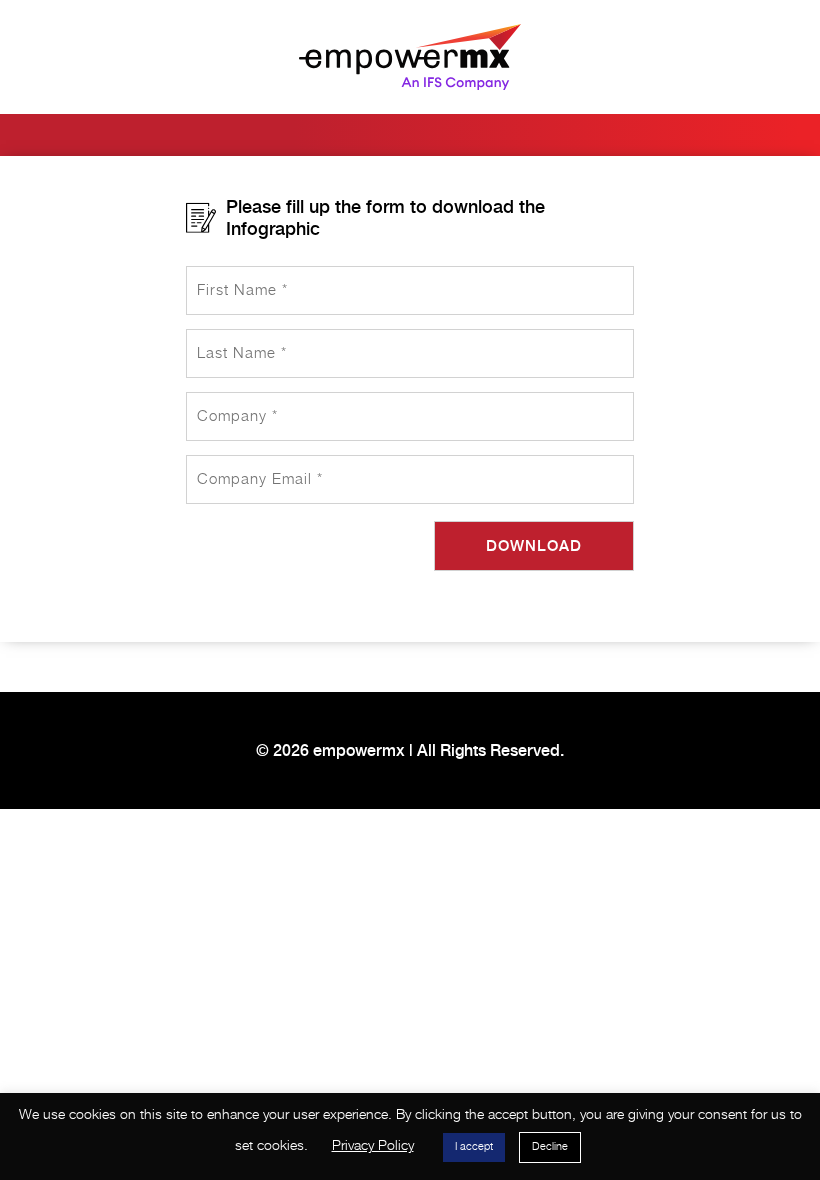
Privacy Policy (373, 1146)
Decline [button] (550, 1147)
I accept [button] (474, 1147)
